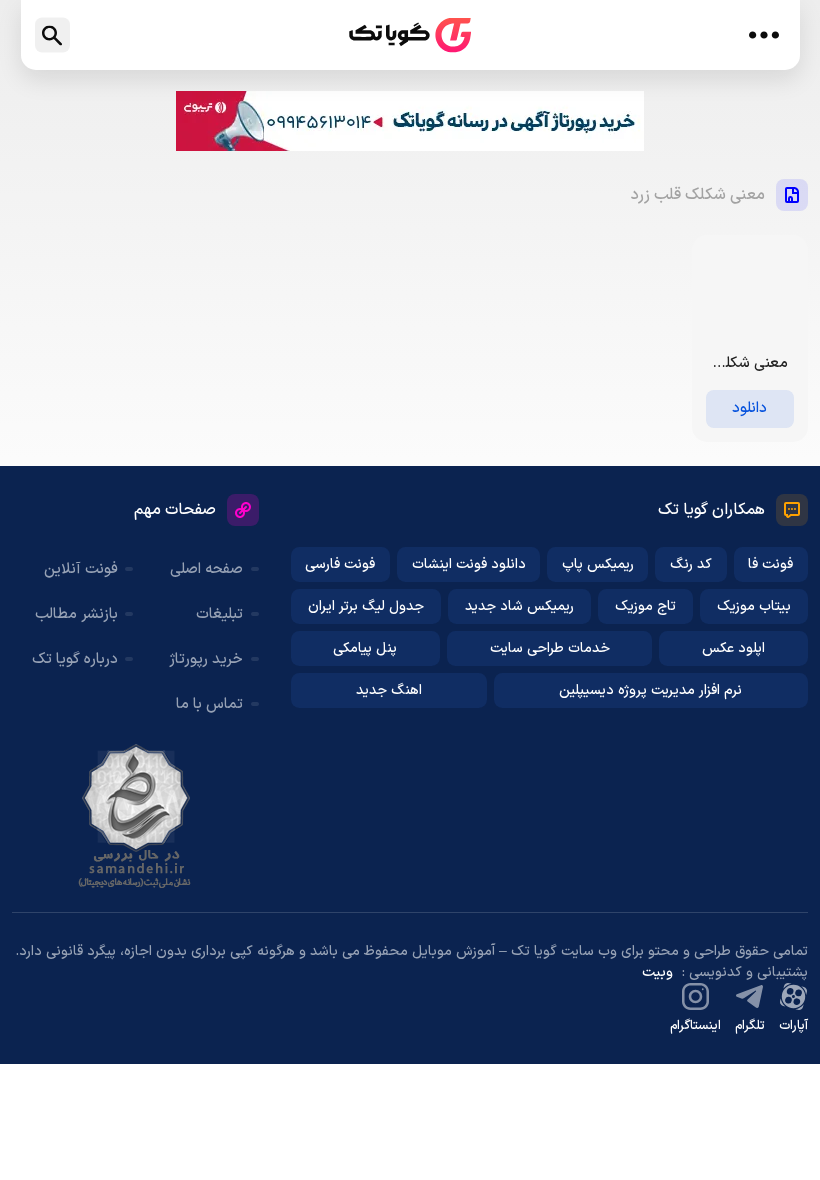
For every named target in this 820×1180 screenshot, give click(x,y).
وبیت (657, 972)
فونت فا (770, 564)
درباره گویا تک (75, 659)
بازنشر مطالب (76, 614)
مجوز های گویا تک (136, 816)
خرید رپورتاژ (206, 659)
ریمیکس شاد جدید (519, 606)
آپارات (793, 1026)
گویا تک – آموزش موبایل (410, 35)
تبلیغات (219, 614)
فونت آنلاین (81, 569)
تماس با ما (209, 704)
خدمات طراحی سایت (550, 648)
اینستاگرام (695, 1026)
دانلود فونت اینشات (469, 564)
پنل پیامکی (365, 648)
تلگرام (750, 1026)
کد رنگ (691, 564)
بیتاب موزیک (754, 606)
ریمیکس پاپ (598, 564)
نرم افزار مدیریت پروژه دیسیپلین (650, 690)
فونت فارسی (340, 564)
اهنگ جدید (389, 690)
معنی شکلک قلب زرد (698, 195)
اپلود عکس (733, 648)
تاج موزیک (645, 606)
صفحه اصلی (206, 569)
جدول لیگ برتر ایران (366, 606)
